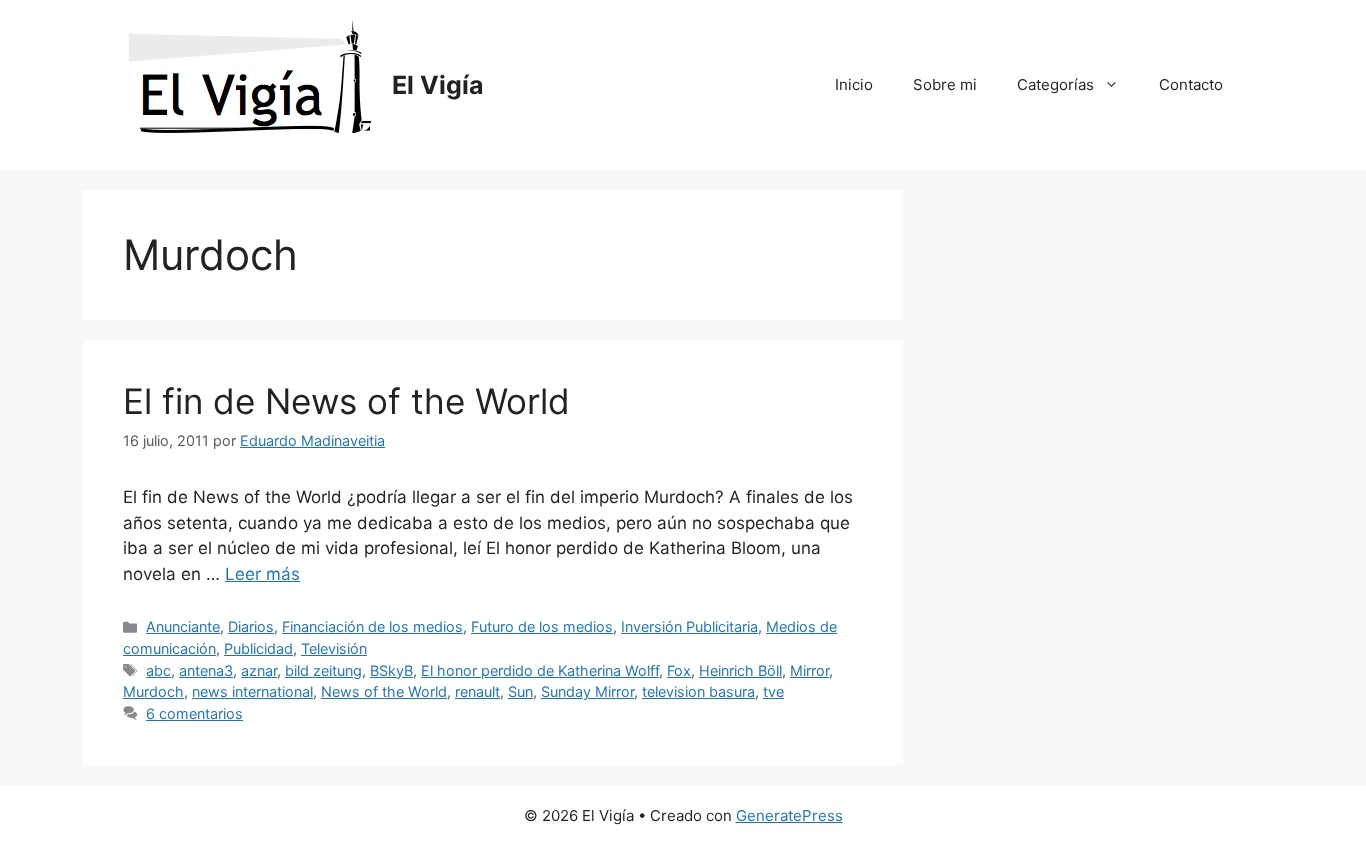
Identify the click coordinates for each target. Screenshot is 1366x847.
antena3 (206, 670)
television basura (698, 691)
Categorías (1055, 84)
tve (773, 691)
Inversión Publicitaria (689, 626)
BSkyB (391, 670)
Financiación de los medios (372, 626)
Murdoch (153, 691)
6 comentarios (194, 713)
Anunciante (183, 626)
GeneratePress (789, 815)
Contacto (1191, 84)
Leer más (262, 574)
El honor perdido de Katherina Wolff (540, 670)
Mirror (809, 670)
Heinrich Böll (740, 670)
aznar (259, 670)
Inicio (854, 84)
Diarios (251, 626)
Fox (679, 670)
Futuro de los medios (542, 626)
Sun (520, 691)
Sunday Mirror (587, 691)
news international (252, 691)
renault (477, 691)
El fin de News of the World (346, 401)
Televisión (334, 648)
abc (158, 670)
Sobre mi (945, 84)
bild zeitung (323, 670)
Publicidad (258, 648)
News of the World (384, 691)
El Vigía (438, 85)
